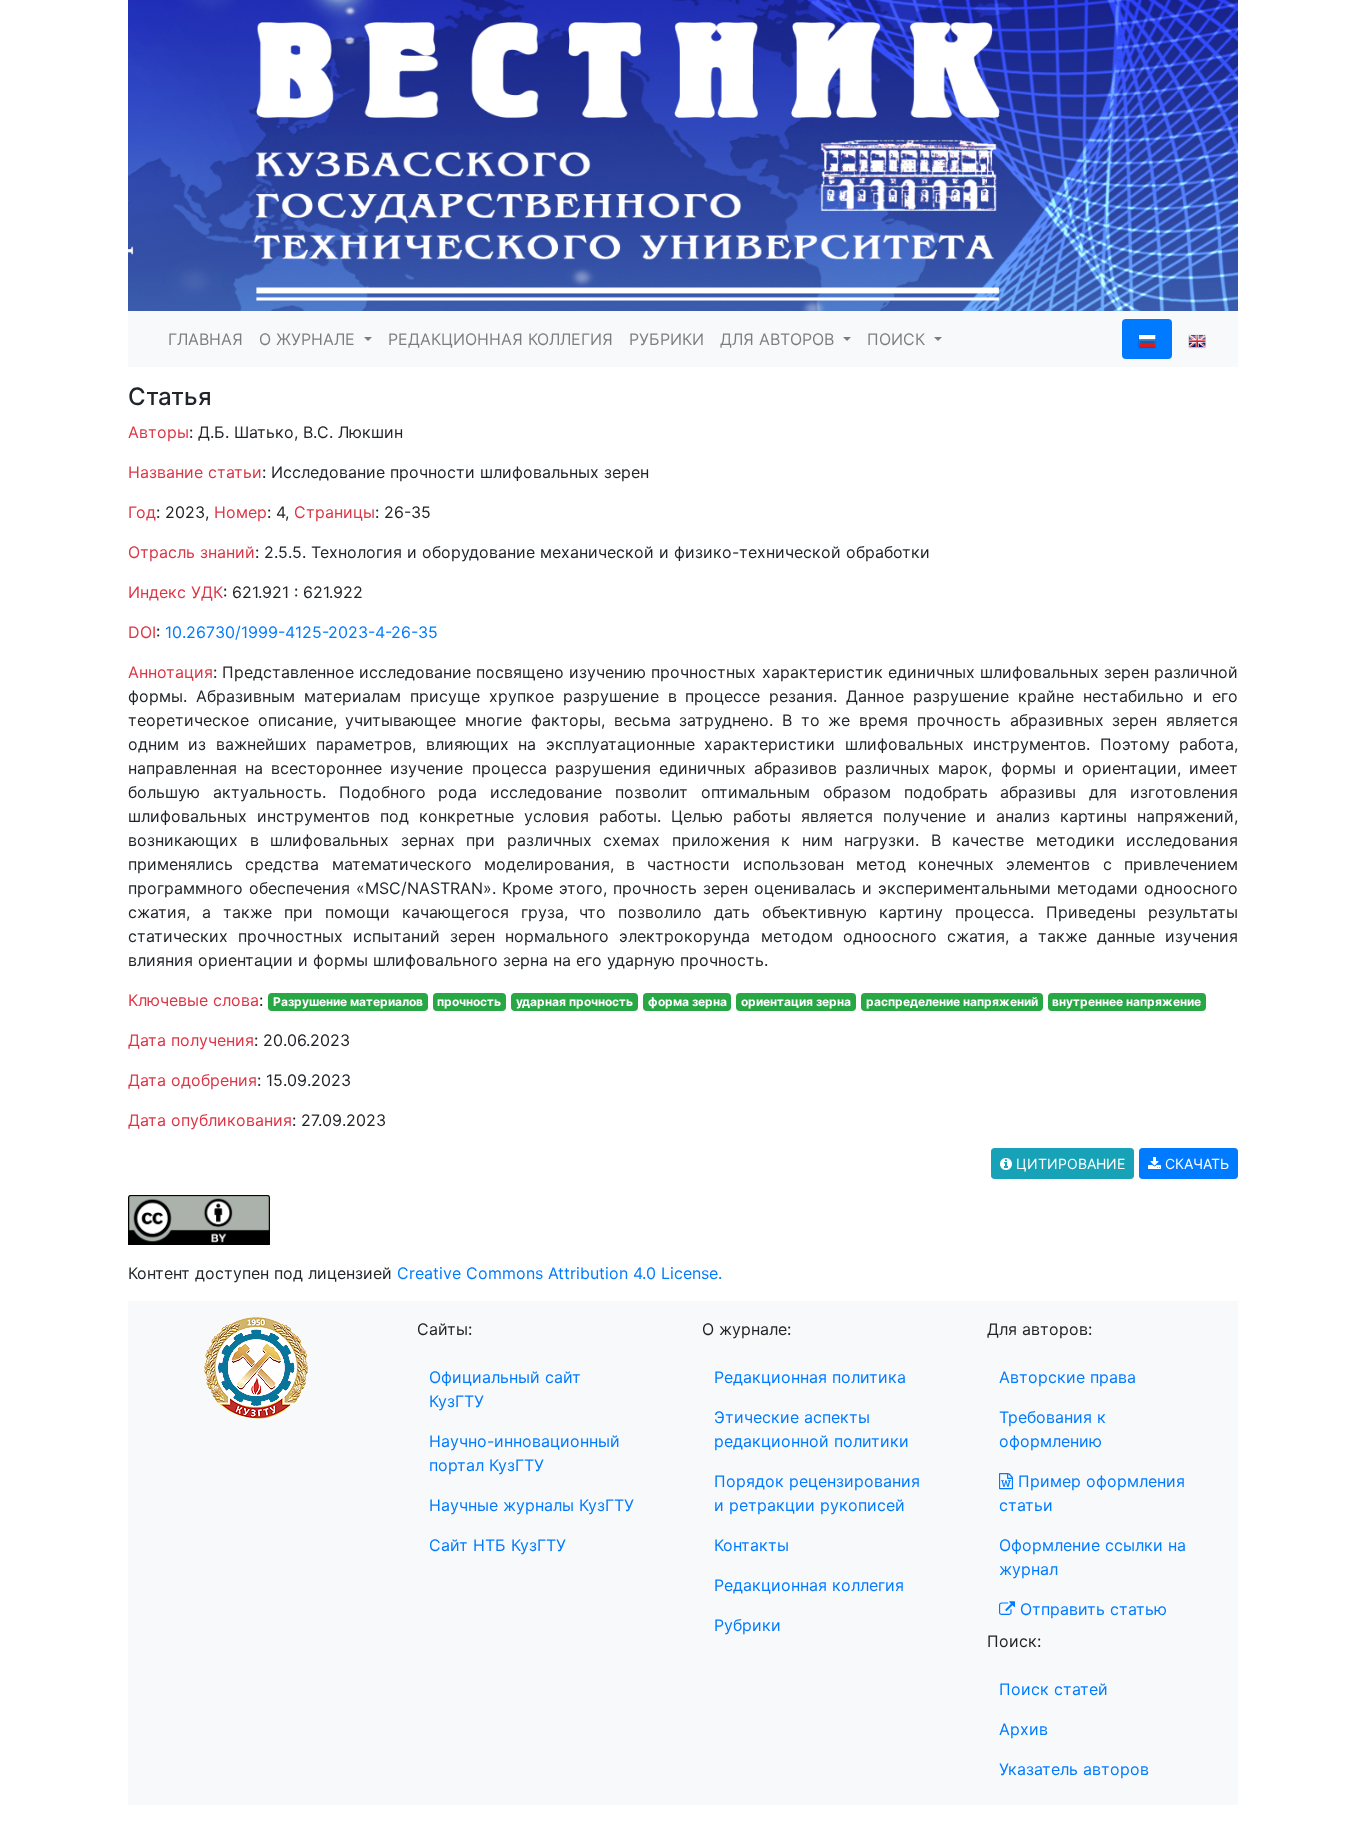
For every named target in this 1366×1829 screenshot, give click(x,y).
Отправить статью (1091, 1609)
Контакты (751, 1545)
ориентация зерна (796, 1001)
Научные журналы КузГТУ (531, 1505)
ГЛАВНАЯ (205, 339)
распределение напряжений (952, 1001)
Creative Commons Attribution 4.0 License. (559, 1273)
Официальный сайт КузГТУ (505, 1389)
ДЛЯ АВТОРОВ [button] (779, 339)
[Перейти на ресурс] (683, 154)
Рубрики (747, 1625)
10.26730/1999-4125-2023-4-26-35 (301, 632)
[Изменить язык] (1197, 339)
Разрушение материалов (348, 1001)
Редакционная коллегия (809, 1585)
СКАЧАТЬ (1195, 1163)
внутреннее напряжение (1126, 1001)
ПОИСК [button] (898, 339)
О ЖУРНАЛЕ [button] (309, 339)
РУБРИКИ (666, 339)
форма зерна (687, 1001)
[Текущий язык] (1147, 339)
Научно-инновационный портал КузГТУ (524, 1453)
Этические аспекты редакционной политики (811, 1429)
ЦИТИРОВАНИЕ (1068, 1163)
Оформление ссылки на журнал (1092, 1557)
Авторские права (1067, 1377)
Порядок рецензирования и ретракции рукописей (817, 1493)
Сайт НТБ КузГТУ (497, 1545)
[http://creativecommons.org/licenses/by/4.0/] (199, 1218)
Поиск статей (1053, 1689)
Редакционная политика (810, 1377)
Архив (1023, 1729)
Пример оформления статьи (1092, 1493)
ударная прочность (574, 1001)
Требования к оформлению (1052, 1429)
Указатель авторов (1074, 1769)
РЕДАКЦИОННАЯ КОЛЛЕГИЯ (500, 339)
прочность (469, 1001)
